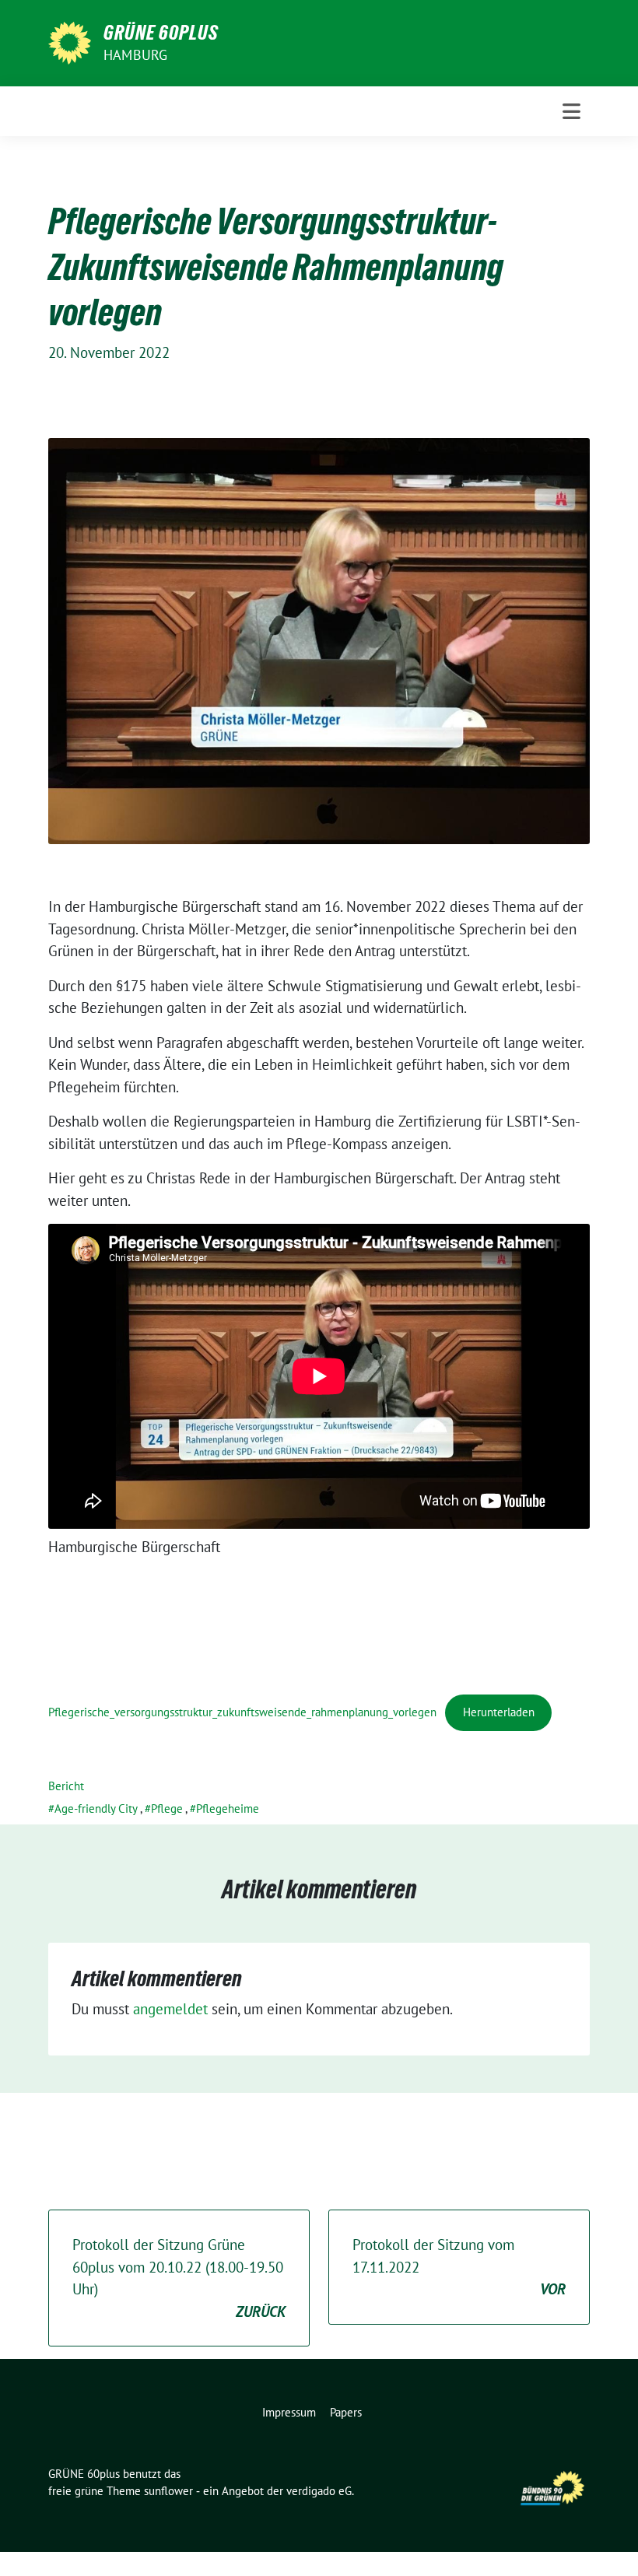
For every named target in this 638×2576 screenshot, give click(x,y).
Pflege (167, 1808)
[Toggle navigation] (571, 111)
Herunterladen (499, 1712)
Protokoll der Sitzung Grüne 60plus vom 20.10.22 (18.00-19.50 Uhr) (179, 2278)
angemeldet (170, 2009)
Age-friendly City (96, 1808)
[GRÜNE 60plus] (70, 41)
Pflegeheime (228, 1808)
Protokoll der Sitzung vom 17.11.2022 (459, 2267)
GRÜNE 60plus (161, 33)
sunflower (168, 2491)
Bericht (66, 1786)
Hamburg (135, 55)
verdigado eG (319, 2491)
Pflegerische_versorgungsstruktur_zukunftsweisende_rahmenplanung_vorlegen (242, 1712)
